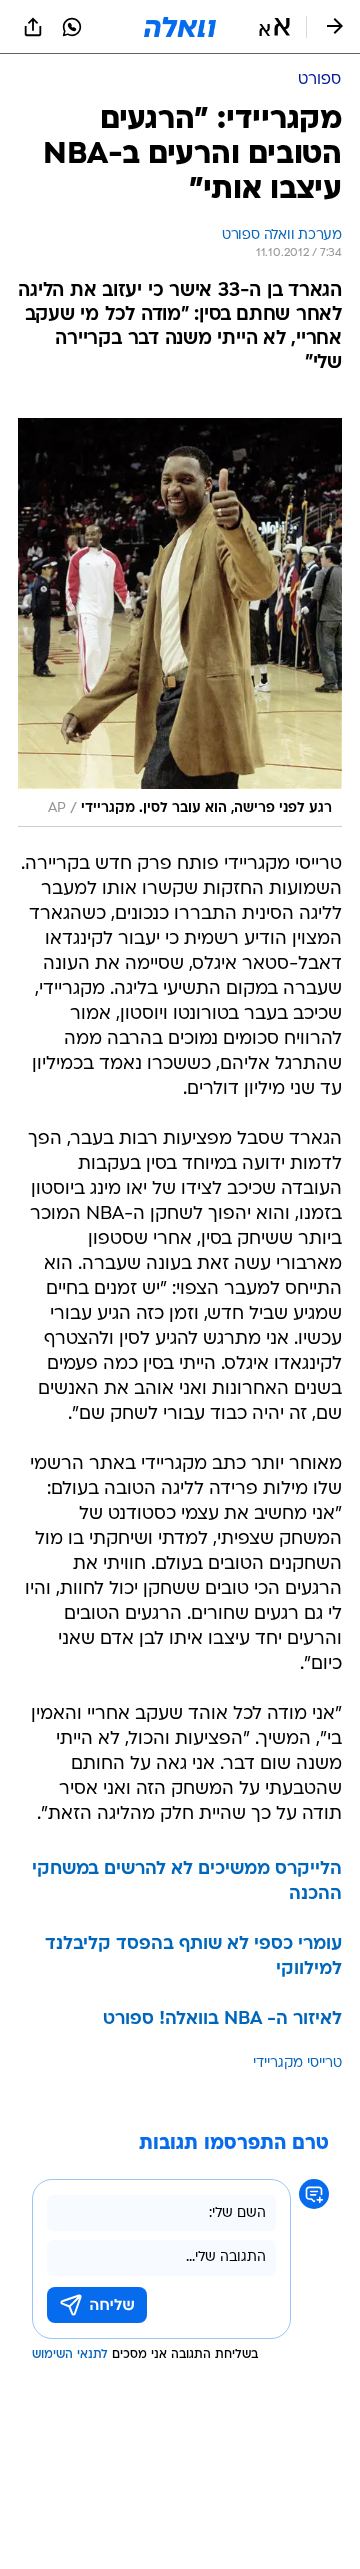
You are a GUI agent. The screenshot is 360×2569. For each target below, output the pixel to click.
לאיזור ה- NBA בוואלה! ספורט (222, 2019)
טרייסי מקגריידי (297, 2063)
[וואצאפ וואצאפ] (72, 27)
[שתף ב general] (33, 27)
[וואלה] (180, 27)
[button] (274, 27)
